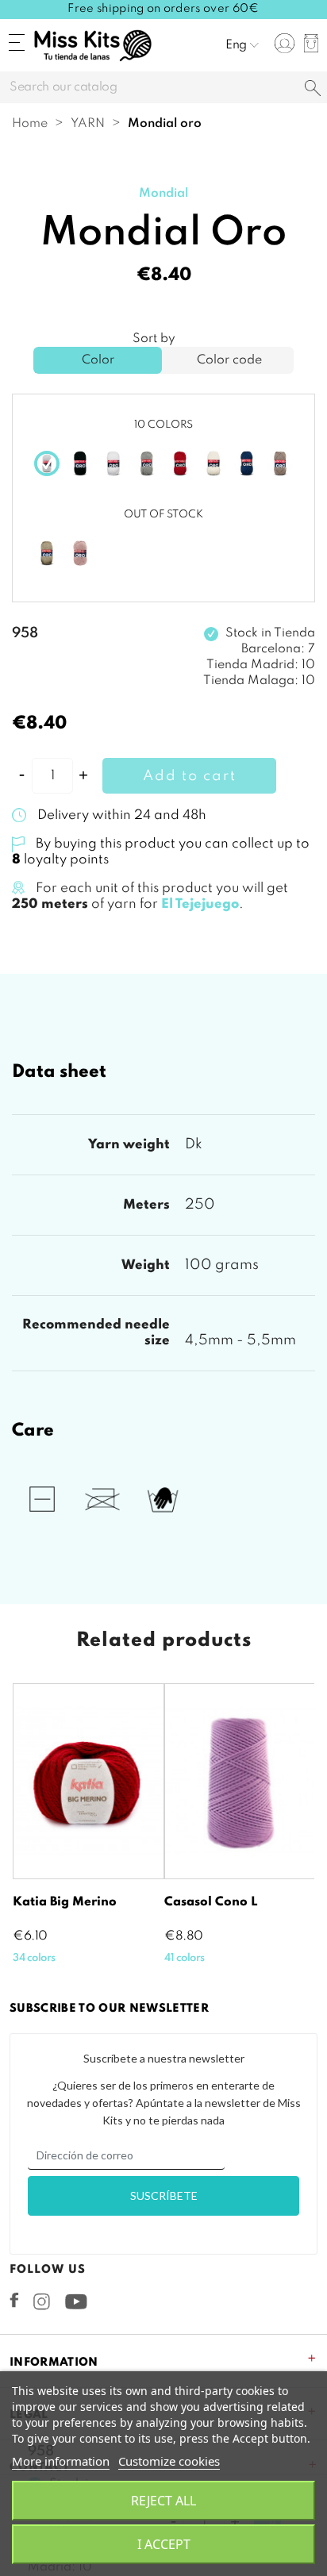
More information (61, 2461)
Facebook (14, 2300)
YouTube (76, 2301)
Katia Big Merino (65, 1902)
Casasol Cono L (211, 1902)
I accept (164, 2544)
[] (313, 89)
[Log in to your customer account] (285, 43)
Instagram (42, 2301)
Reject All (163, 2501)
